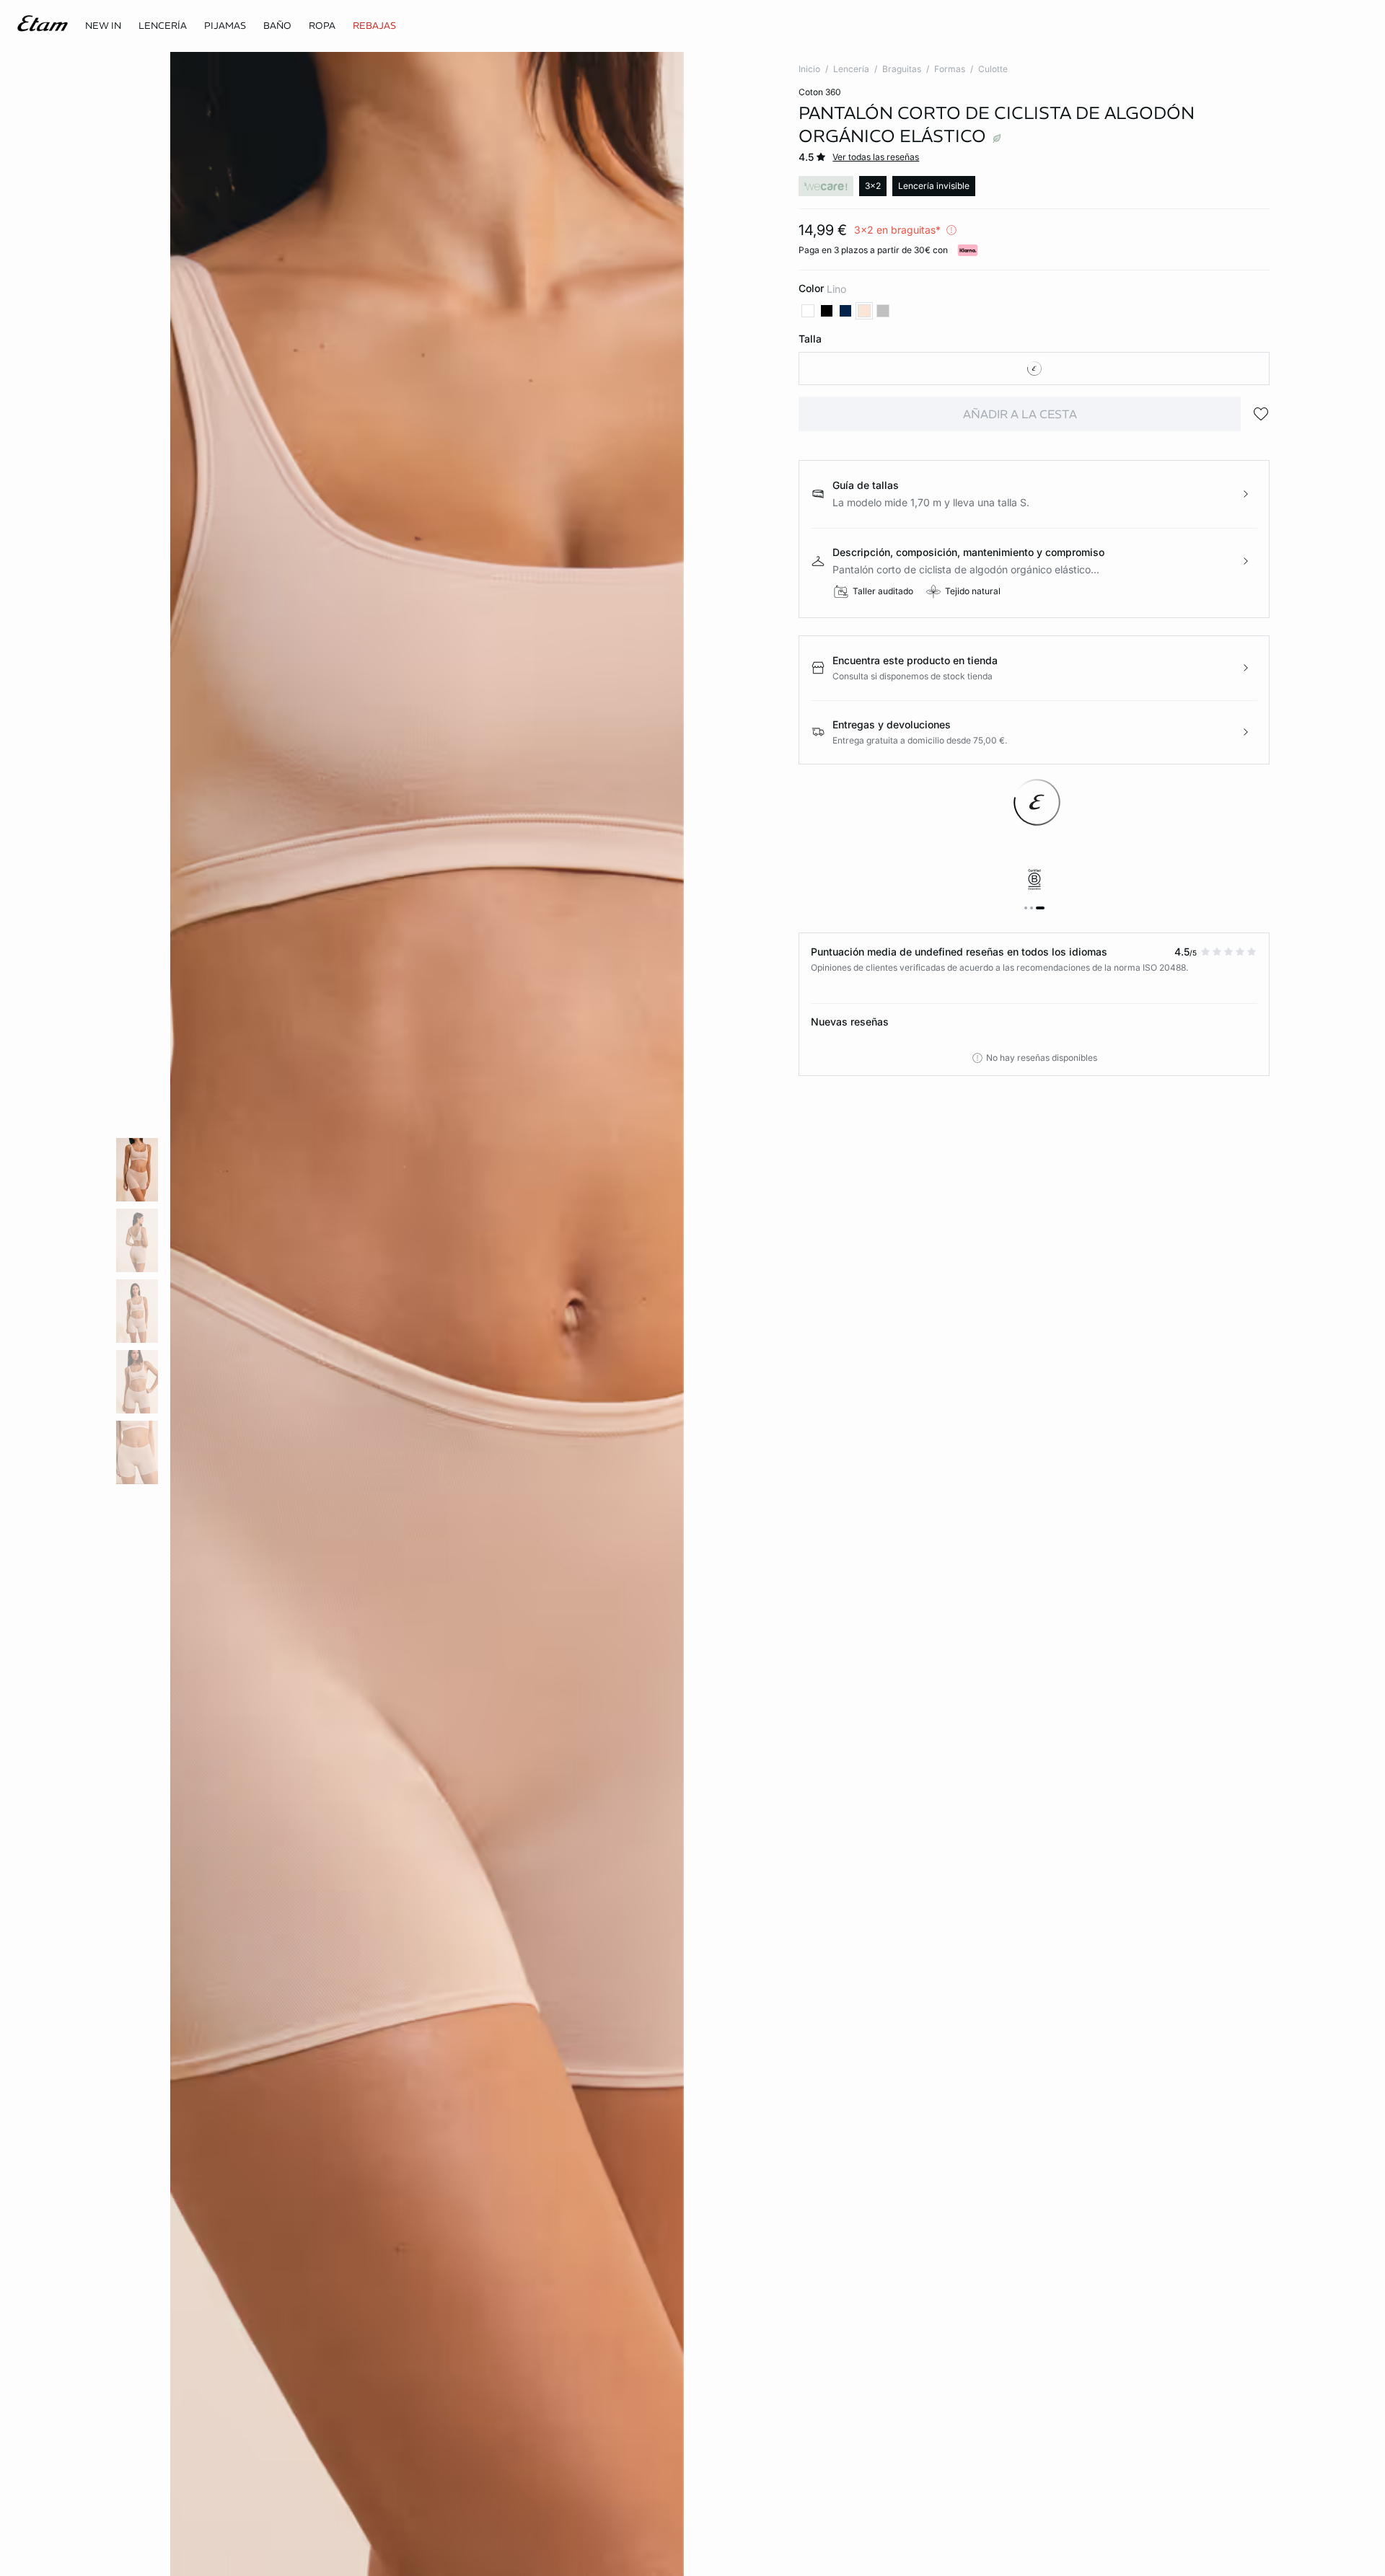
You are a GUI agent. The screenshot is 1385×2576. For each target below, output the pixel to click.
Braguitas (902, 69)
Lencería (851, 69)
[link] (103, 26)
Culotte (993, 69)
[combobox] (1034, 369)
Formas (950, 69)
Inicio (809, 69)
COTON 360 (820, 92)
